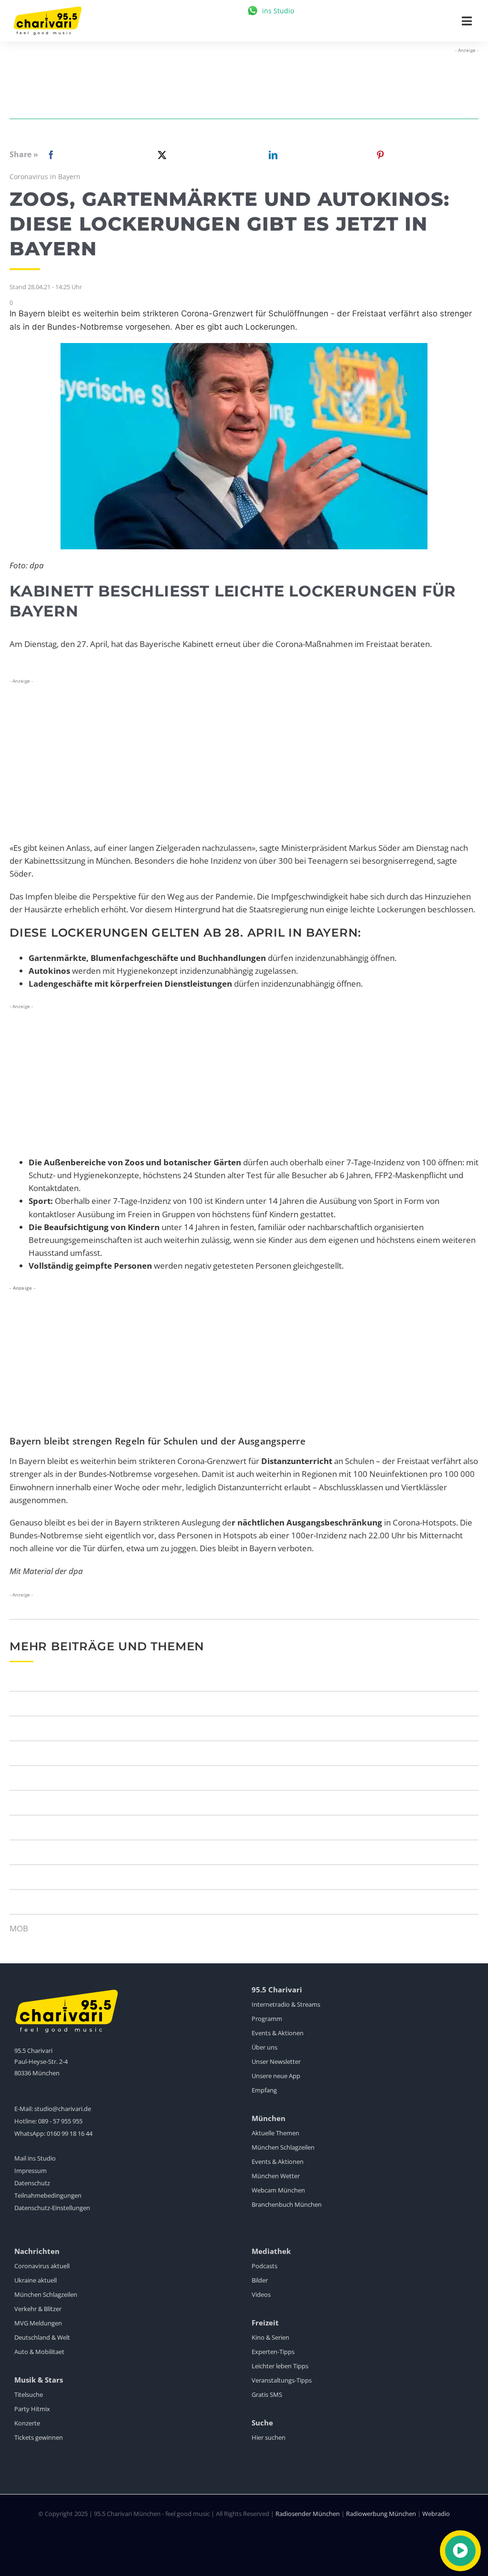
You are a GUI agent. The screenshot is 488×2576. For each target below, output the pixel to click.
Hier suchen (269, 2437)
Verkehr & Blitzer (38, 2309)
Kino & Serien (270, 2337)
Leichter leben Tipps (280, 2366)
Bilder (260, 2280)
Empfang (264, 2090)
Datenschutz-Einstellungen (52, 2208)
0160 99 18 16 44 (70, 2133)
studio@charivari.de (63, 2109)
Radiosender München (308, 2514)
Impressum (30, 2171)
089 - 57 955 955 (60, 2121)
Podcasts (264, 2266)
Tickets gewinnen (39, 2437)
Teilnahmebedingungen (48, 2195)
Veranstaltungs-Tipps (282, 2380)
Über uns (264, 2047)
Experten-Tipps (273, 2352)
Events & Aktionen (278, 2033)
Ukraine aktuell (36, 2280)
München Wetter (276, 2176)
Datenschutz (32, 2183)
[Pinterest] (380, 155)
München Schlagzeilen (283, 2147)
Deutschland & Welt (42, 2337)
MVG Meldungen (38, 2323)
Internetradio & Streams (286, 2004)
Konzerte (27, 2423)
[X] (160, 155)
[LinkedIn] (271, 155)
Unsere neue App (276, 2076)
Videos (261, 2294)
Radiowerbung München (381, 2514)
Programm (267, 2019)
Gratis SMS (267, 2394)
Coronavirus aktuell (42, 2266)
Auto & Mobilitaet (39, 2352)
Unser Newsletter (276, 2061)
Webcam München (278, 2190)
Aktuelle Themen (275, 2133)
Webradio (436, 2514)
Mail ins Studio (35, 2158)
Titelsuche (29, 2394)
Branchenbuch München (287, 2204)
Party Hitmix (32, 2409)
